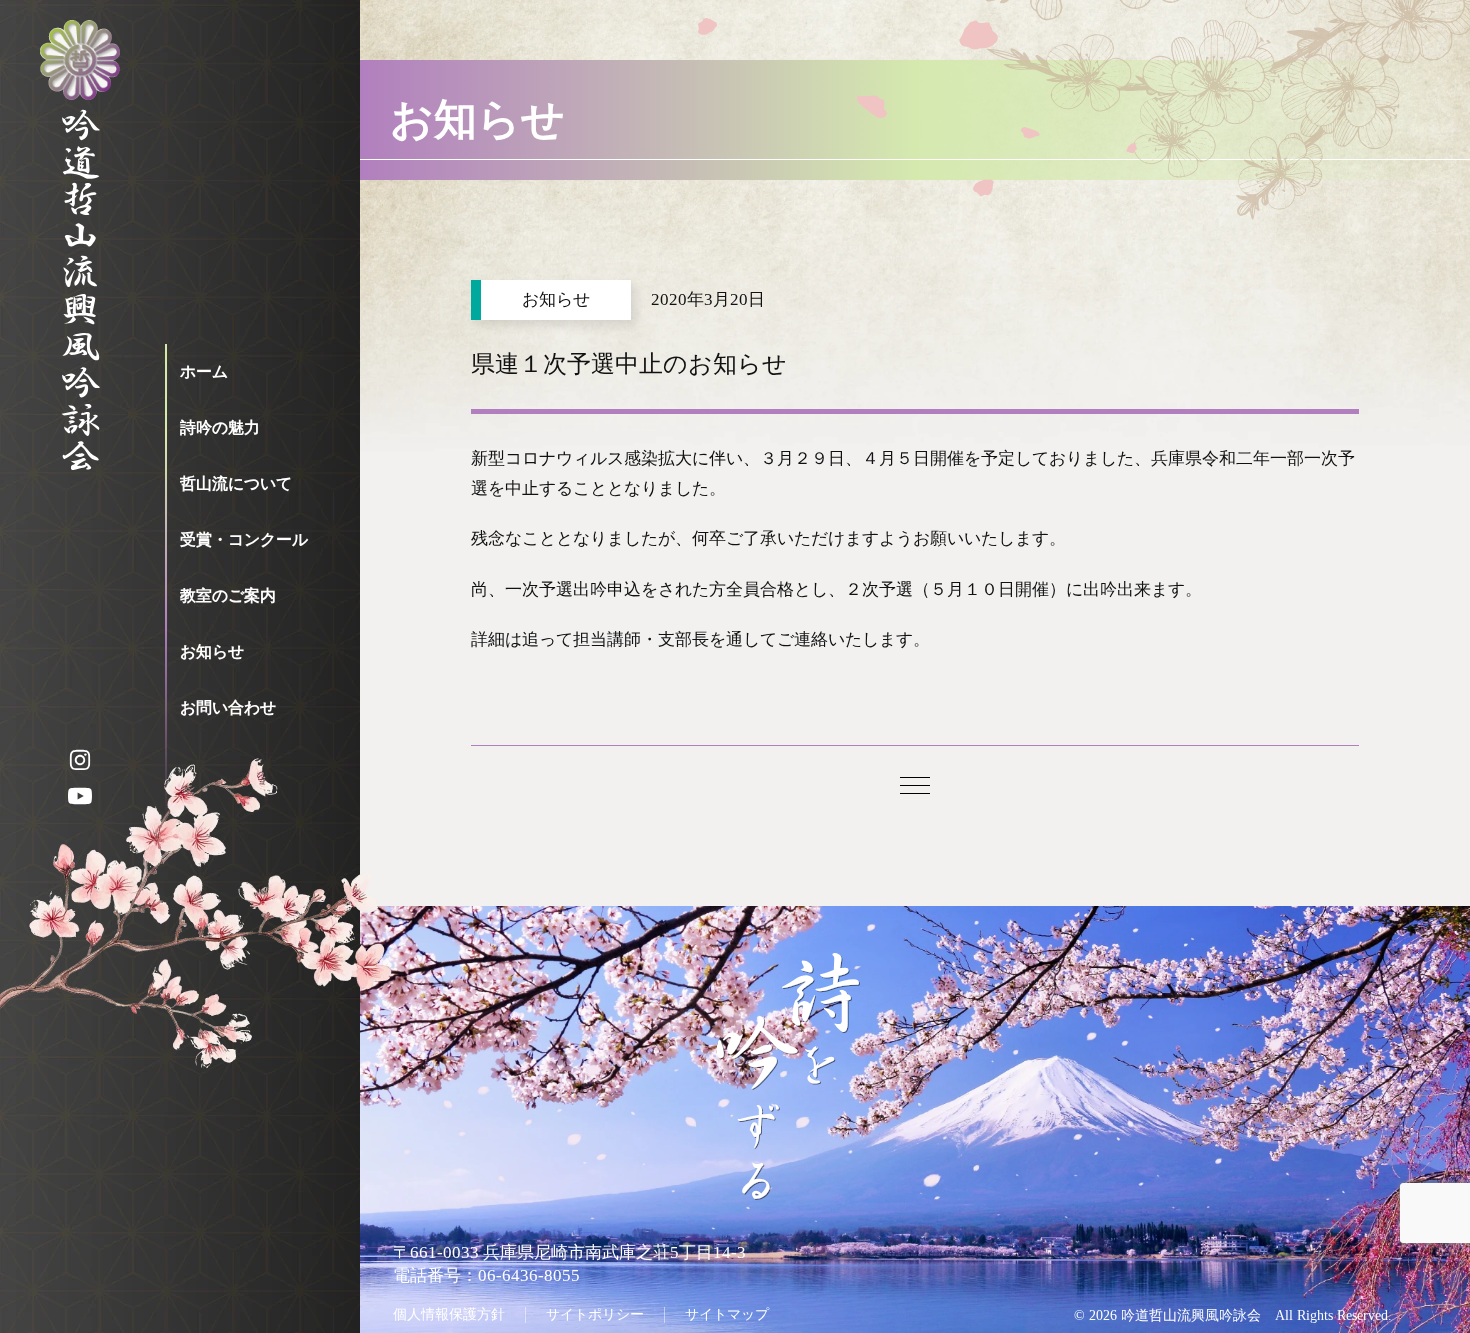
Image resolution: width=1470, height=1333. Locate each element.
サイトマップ (727, 1314)
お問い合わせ (228, 707)
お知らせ (212, 651)
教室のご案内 (228, 595)
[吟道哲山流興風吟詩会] (80, 260)
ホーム (204, 371)
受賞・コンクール (244, 539)
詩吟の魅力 (220, 427)
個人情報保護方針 (449, 1314)
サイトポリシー (595, 1314)
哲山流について (236, 483)
